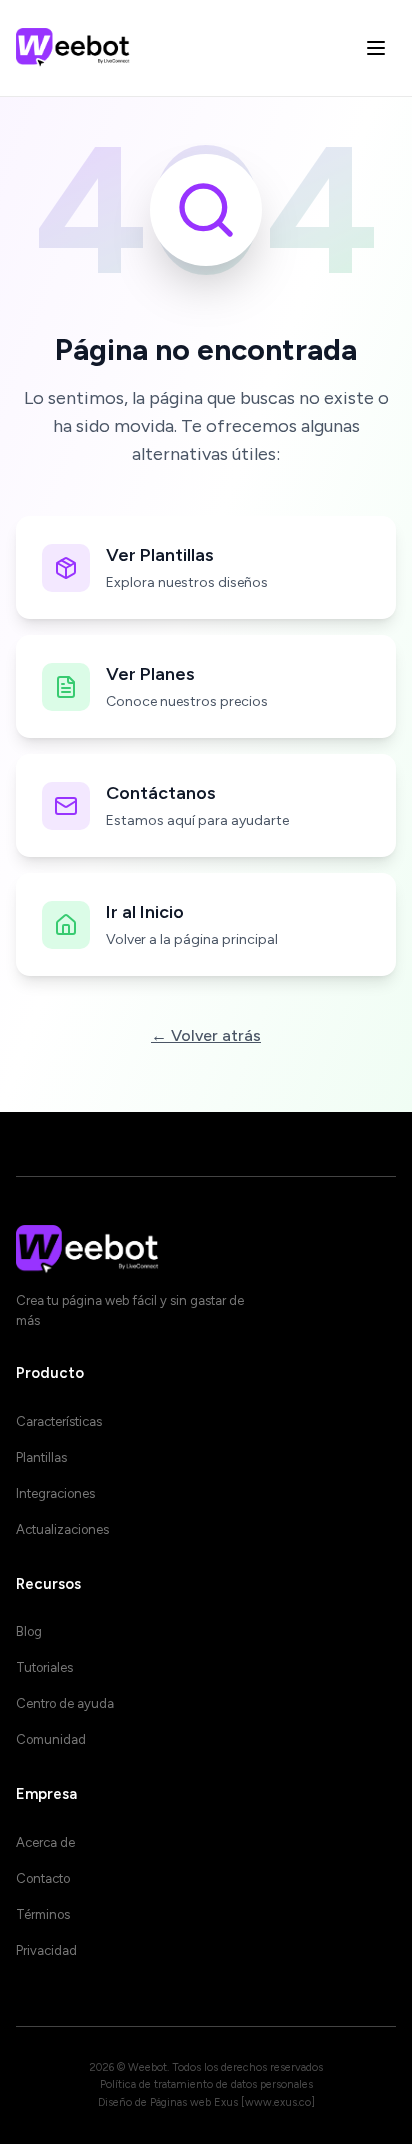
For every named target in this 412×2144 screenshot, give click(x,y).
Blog (29, 1631)
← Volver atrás (206, 1035)
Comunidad (51, 1739)
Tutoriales (44, 1667)
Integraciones (55, 1493)
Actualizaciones (62, 1529)
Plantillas (41, 1457)
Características (59, 1421)
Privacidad (46, 1950)
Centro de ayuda (65, 1703)
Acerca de (45, 1842)
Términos (43, 1914)
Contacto (43, 1878)
